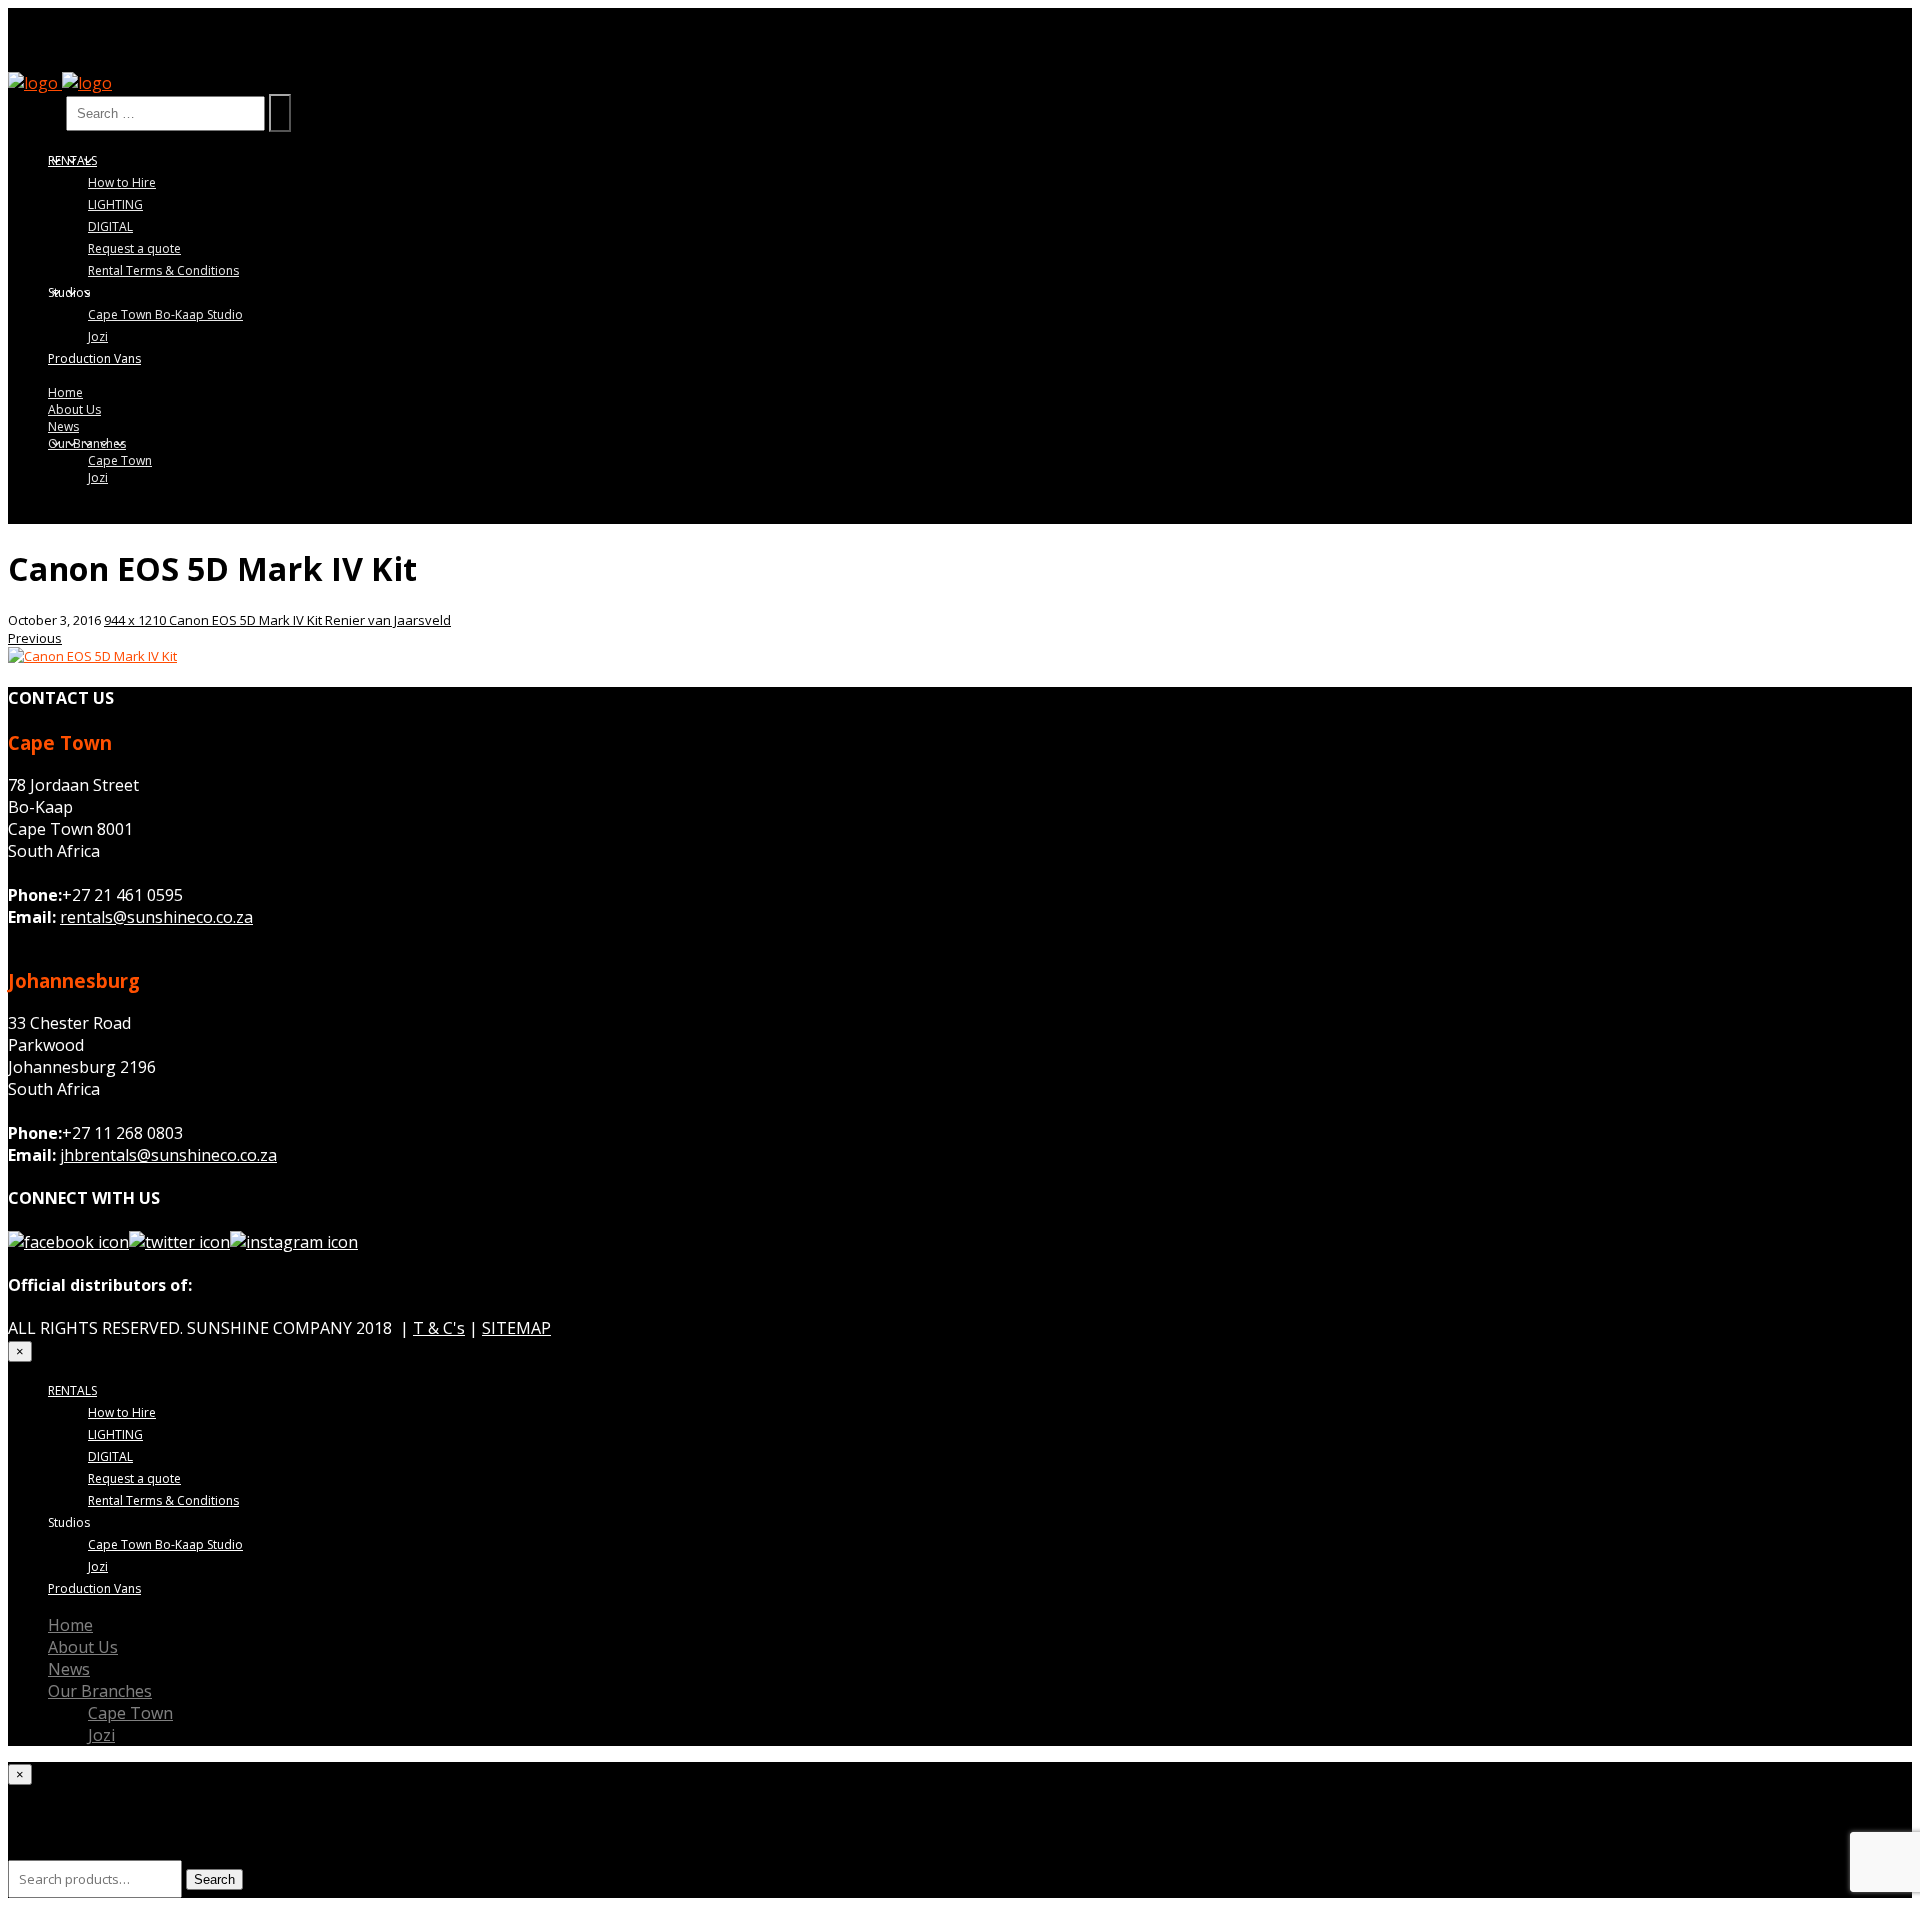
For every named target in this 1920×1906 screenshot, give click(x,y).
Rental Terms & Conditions (163, 270)
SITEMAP (516, 1328)
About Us (74, 409)
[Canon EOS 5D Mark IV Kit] (92, 656)
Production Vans (94, 358)
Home (65, 392)
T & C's (439, 1328)
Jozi (98, 336)
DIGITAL (110, 226)
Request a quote (134, 248)
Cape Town (120, 460)
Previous (35, 638)
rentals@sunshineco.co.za (156, 917)
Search (35, 112)
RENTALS (72, 160)
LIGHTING (115, 204)
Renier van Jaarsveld (388, 620)
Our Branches (87, 443)
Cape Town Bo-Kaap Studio (165, 314)
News (63, 426)
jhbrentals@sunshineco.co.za (168, 1155)
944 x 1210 (136, 620)
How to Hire (122, 182)
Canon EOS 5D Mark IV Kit (247, 620)
